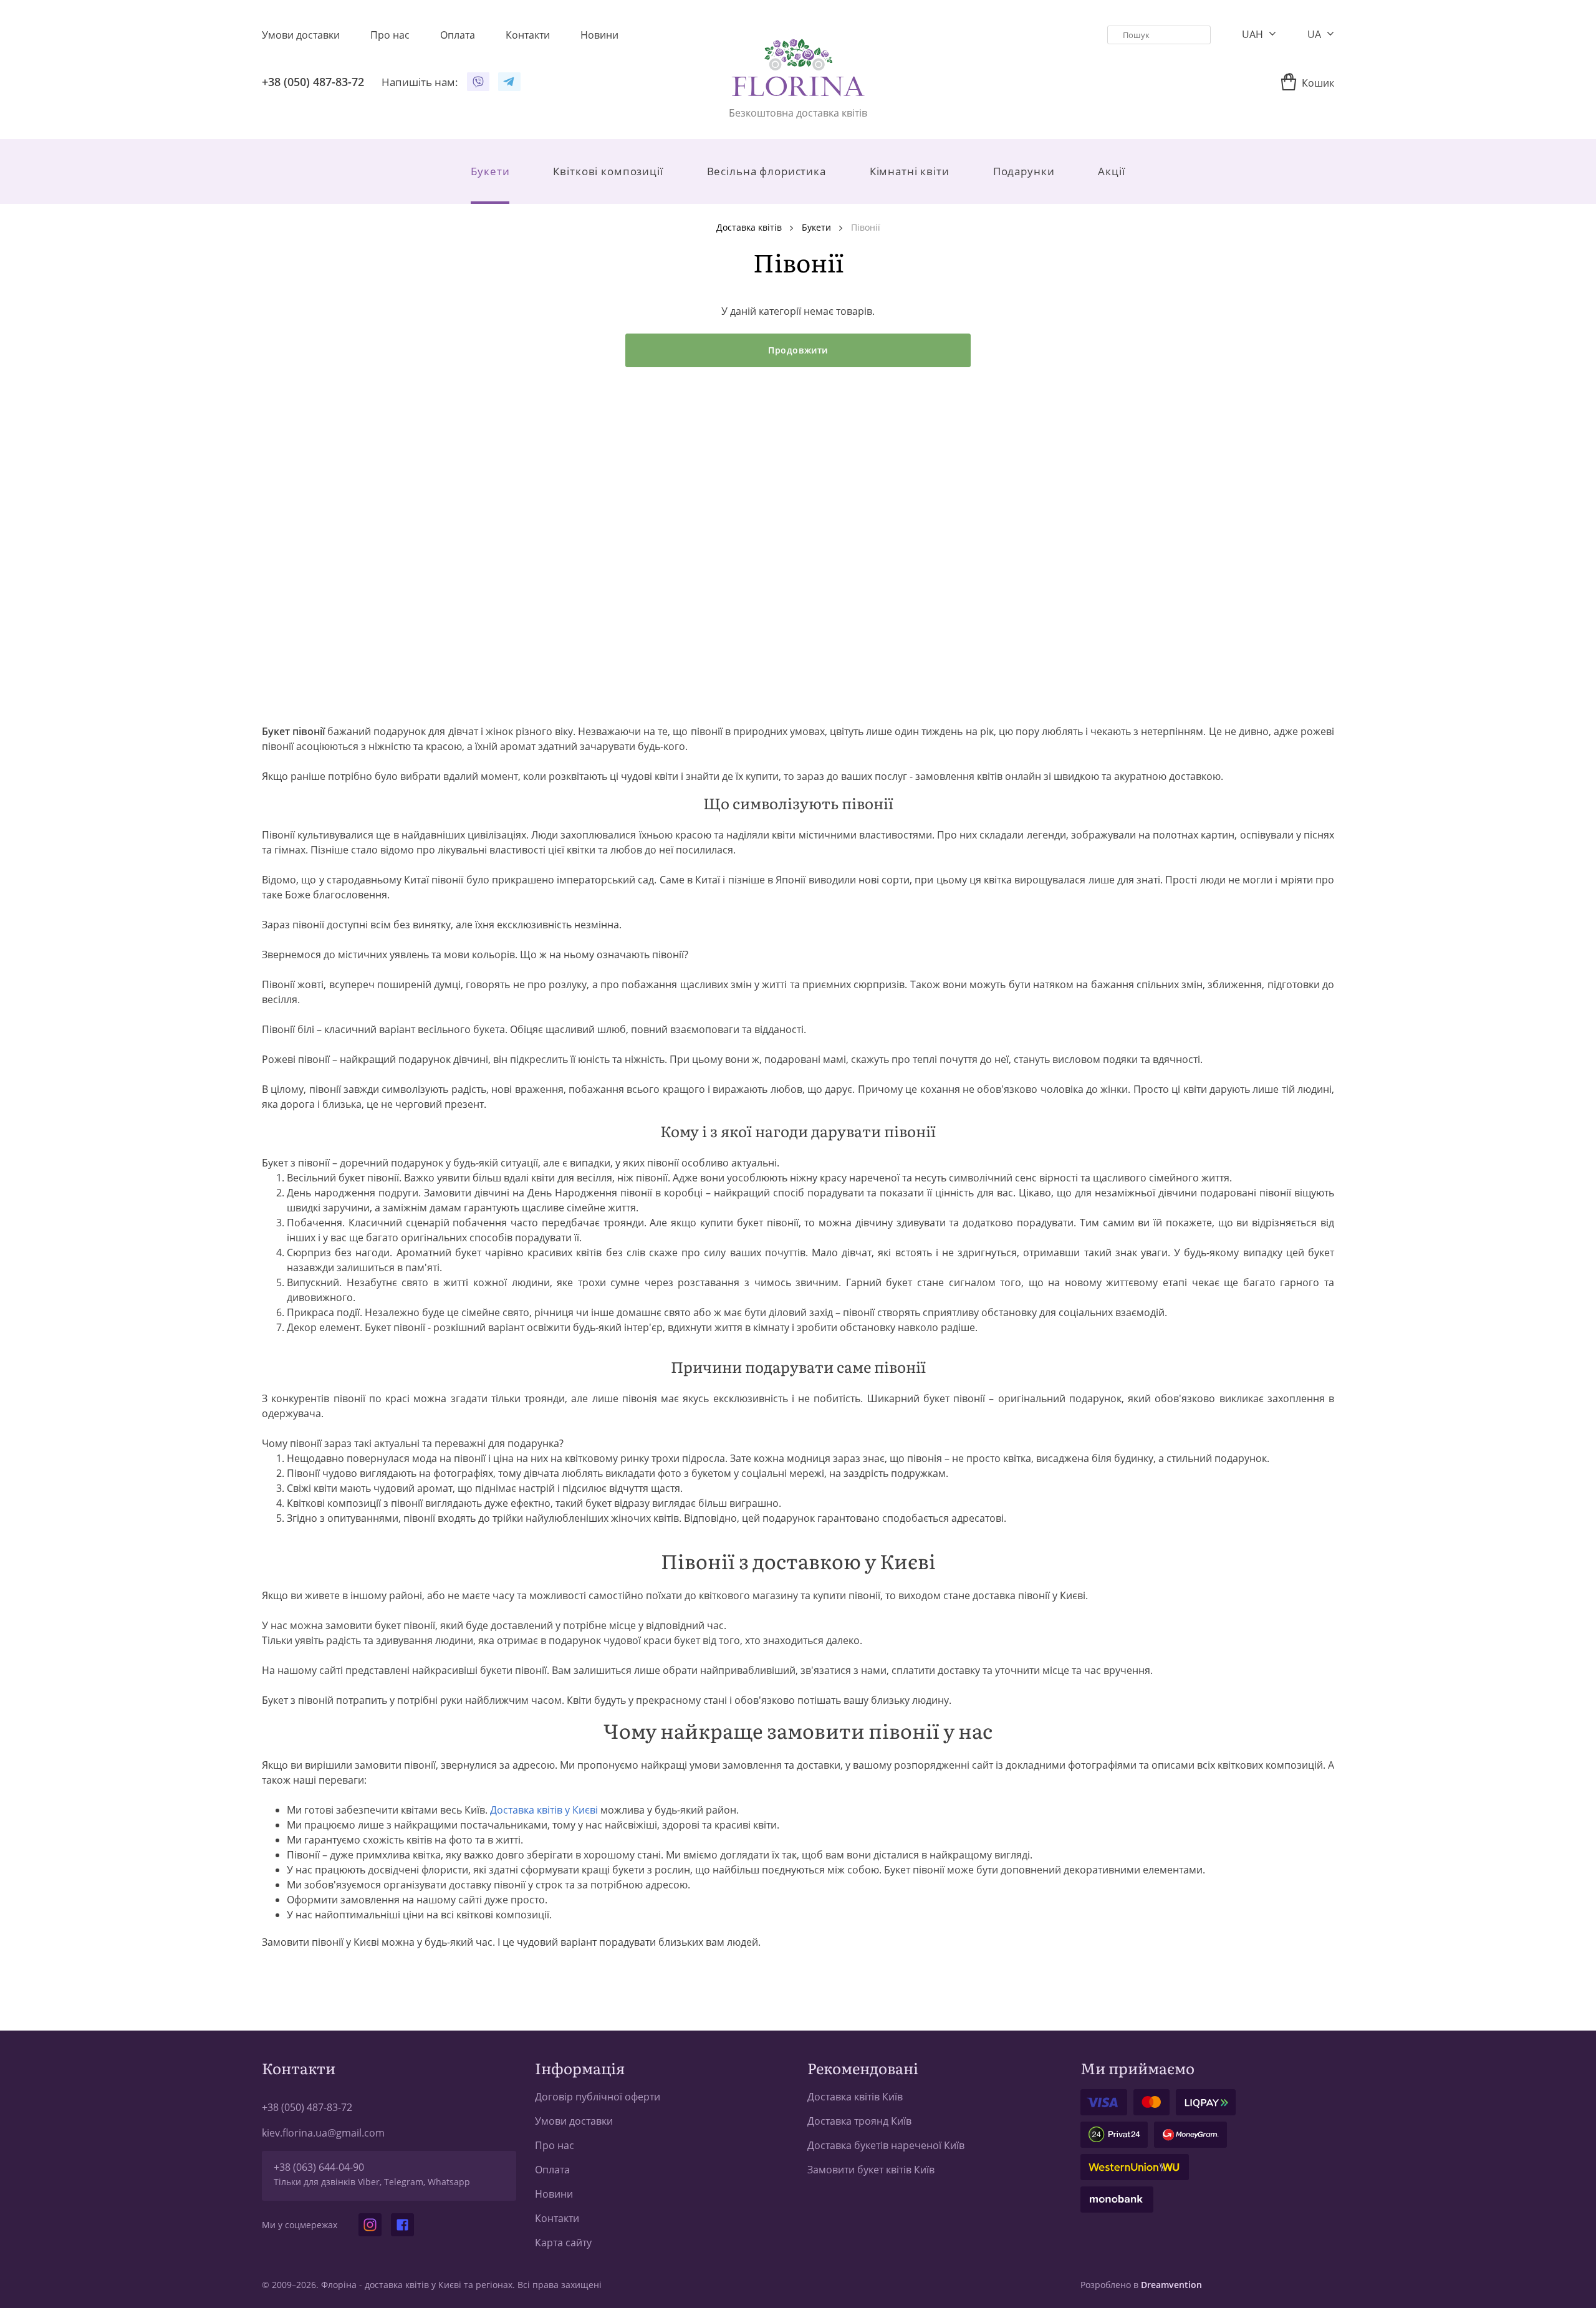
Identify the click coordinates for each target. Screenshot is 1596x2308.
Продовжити (798, 350)
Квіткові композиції (608, 171)
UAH (1254, 34)
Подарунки (1024, 171)
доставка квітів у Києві (413, 2285)
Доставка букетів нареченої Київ (886, 2145)
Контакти (557, 2218)
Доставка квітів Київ (855, 2097)
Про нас (555, 2145)
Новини (554, 2194)
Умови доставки (574, 2121)
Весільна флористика (767, 171)
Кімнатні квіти (910, 171)
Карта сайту (563, 2243)
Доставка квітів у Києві (544, 1810)
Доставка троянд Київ (859, 2121)
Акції (1111, 171)
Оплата (552, 2170)
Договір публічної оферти (598, 2097)
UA (1315, 34)
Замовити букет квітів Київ (871, 2170)
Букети (490, 171)
